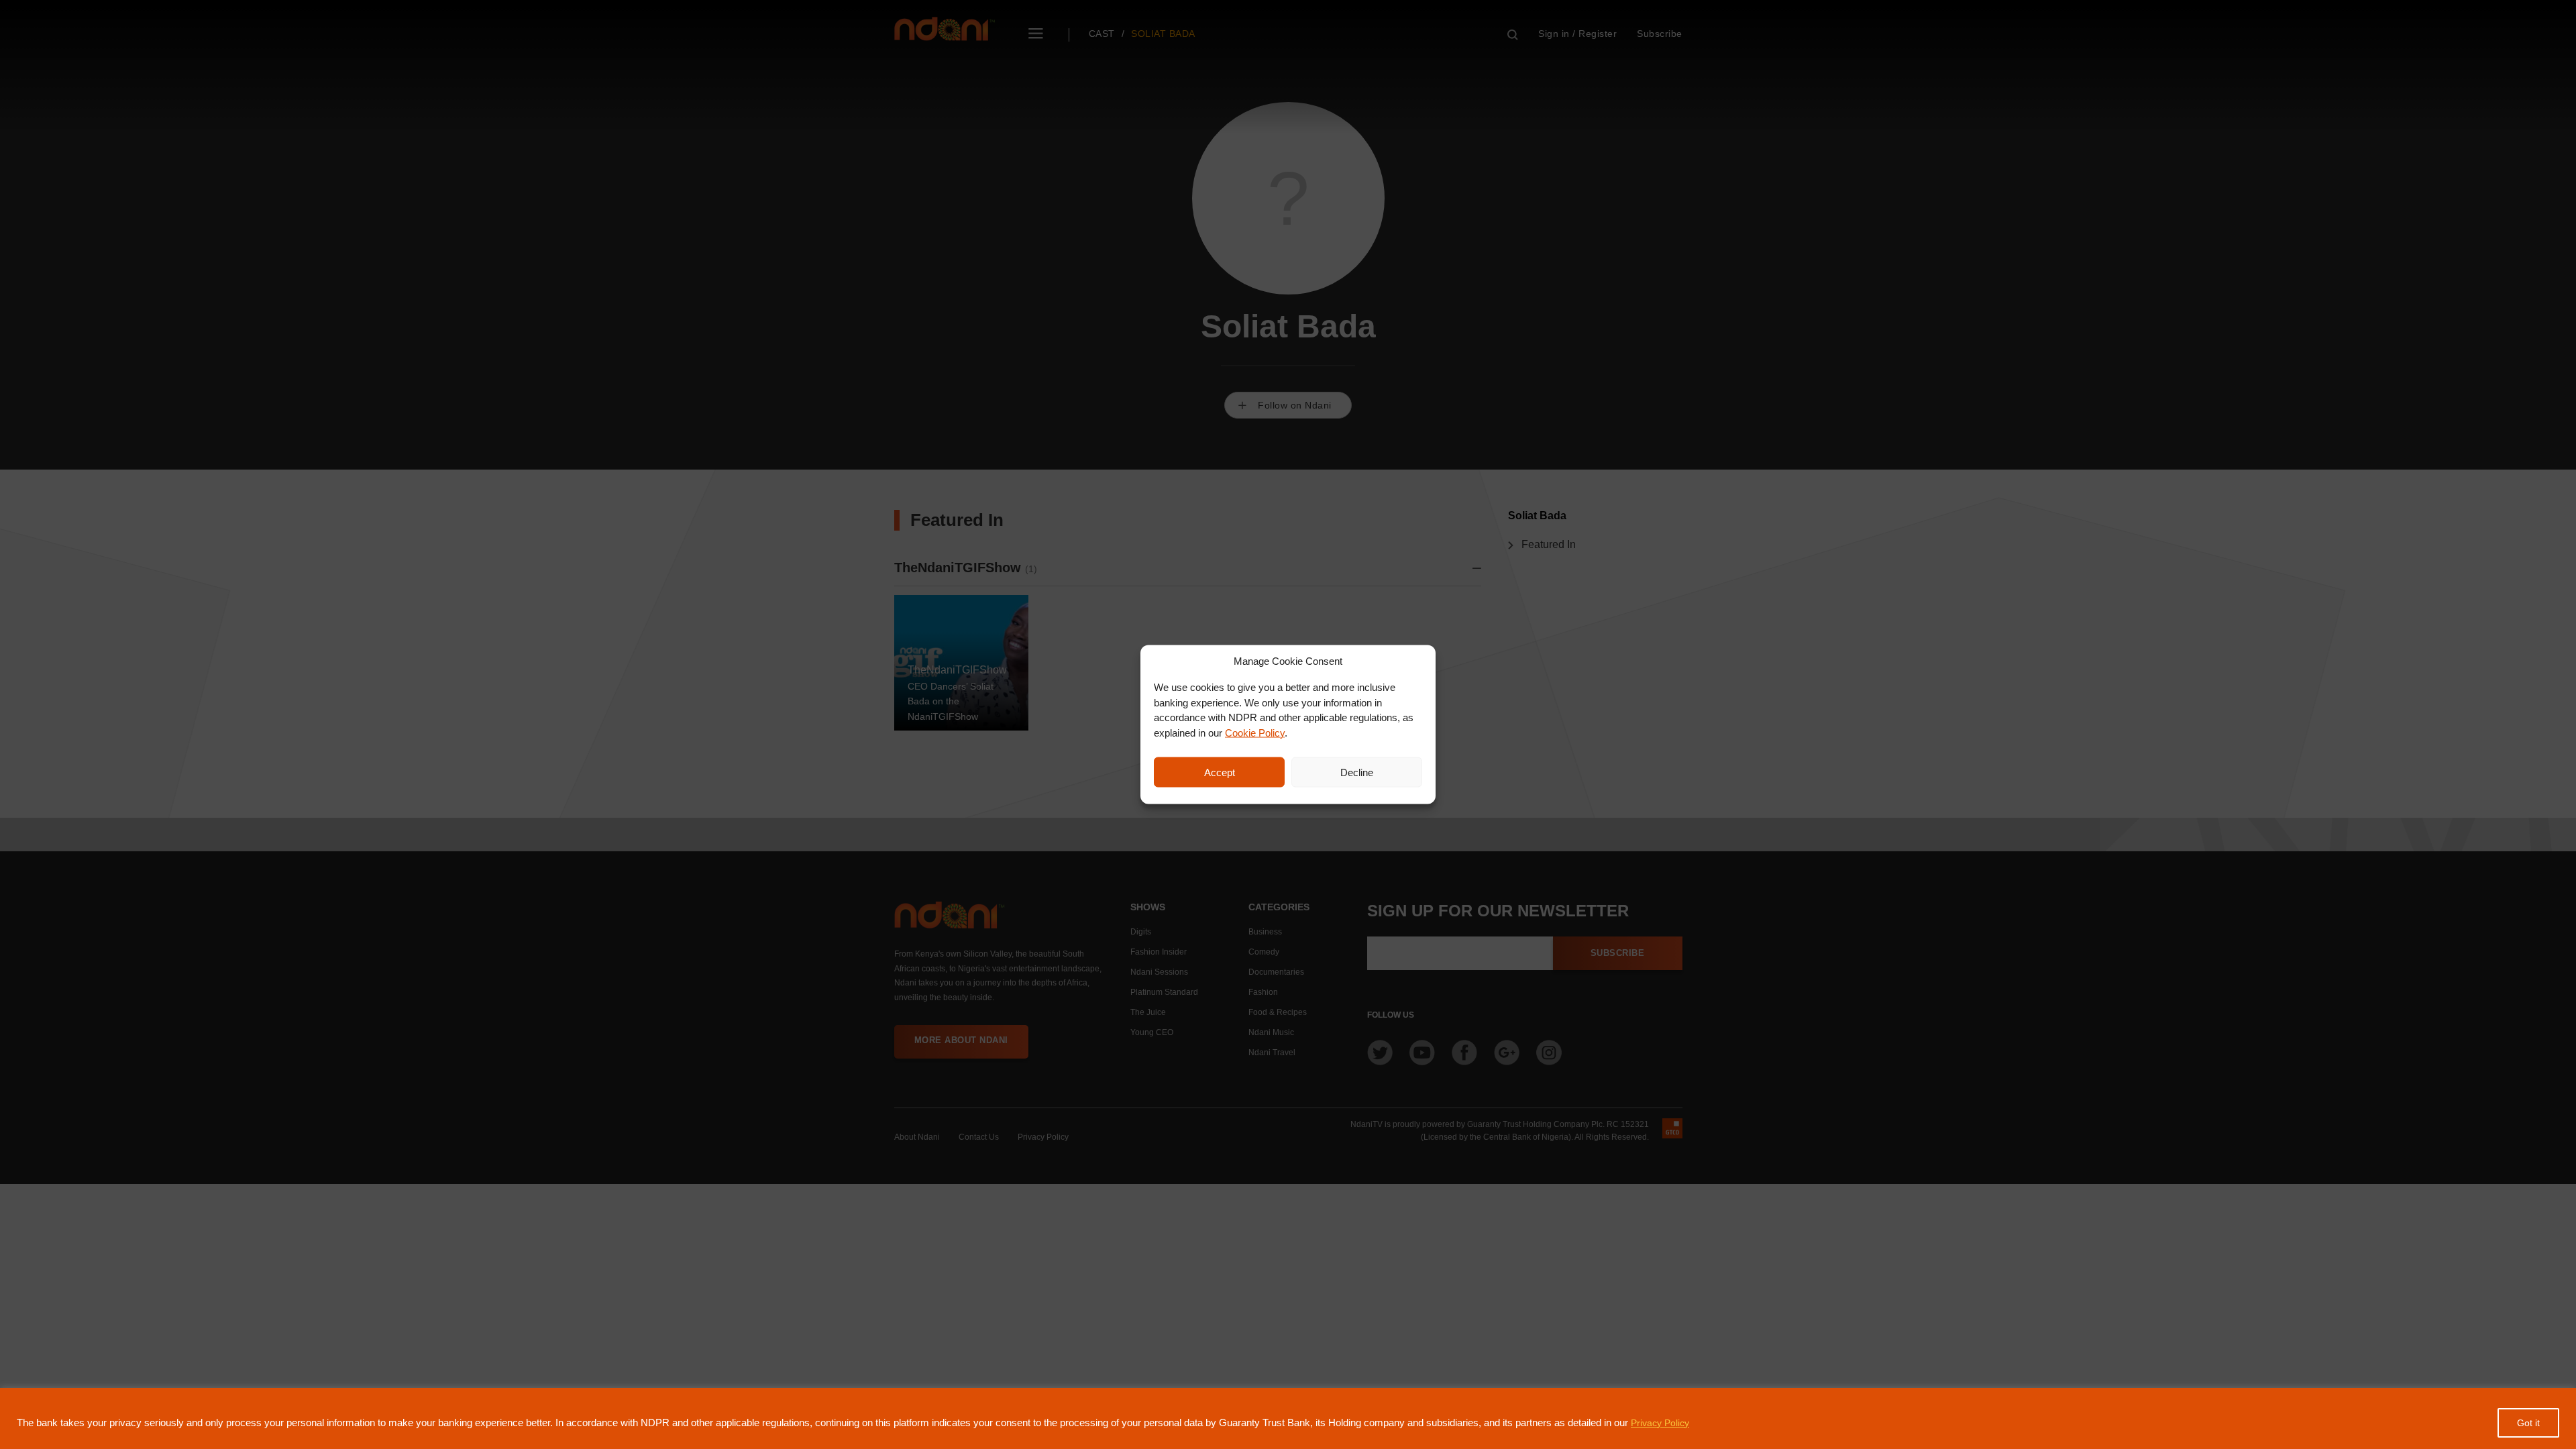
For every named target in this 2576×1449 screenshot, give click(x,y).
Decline (1357, 772)
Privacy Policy (1660, 1423)
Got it (2528, 1423)
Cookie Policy (1255, 732)
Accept (1220, 772)
